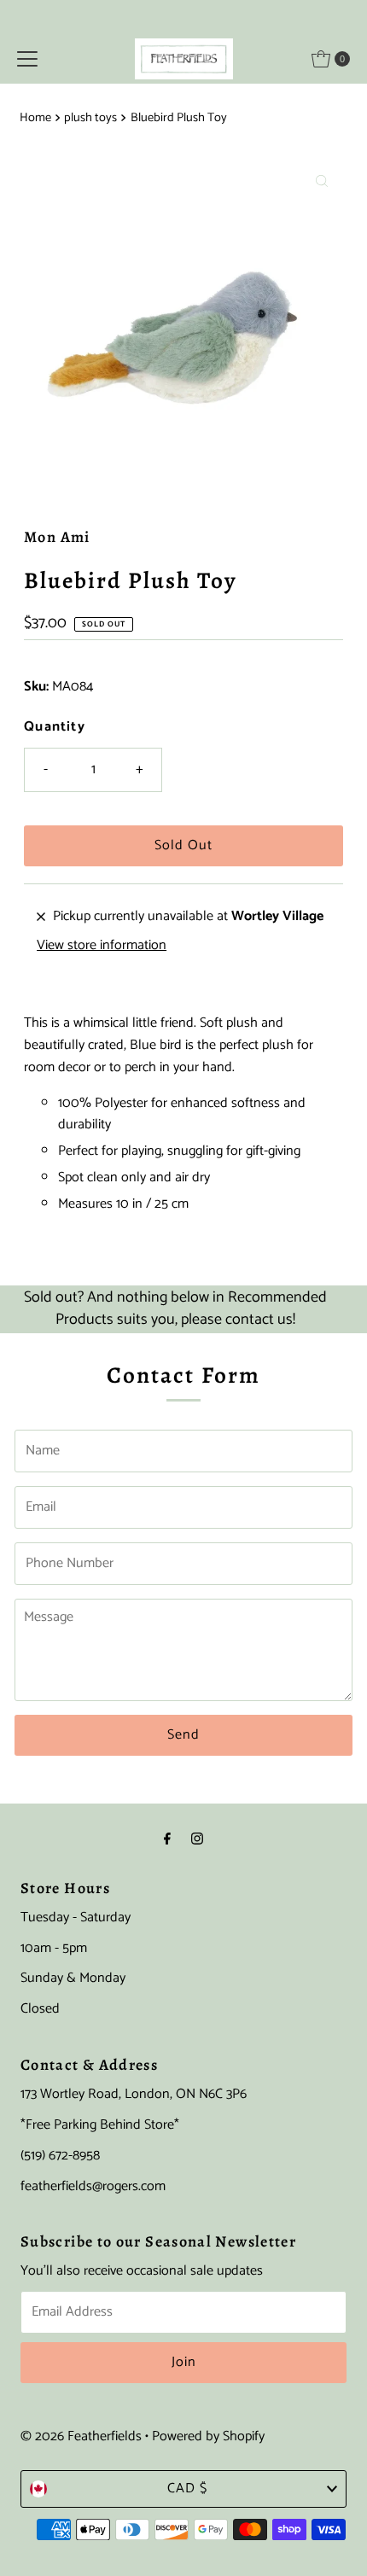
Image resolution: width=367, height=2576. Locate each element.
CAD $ (187, 2489)
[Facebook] (167, 1840)
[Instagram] (197, 1840)
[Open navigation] (27, 59)
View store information (102, 946)
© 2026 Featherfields (81, 2436)
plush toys (90, 118)
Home (35, 118)
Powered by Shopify (208, 2436)
